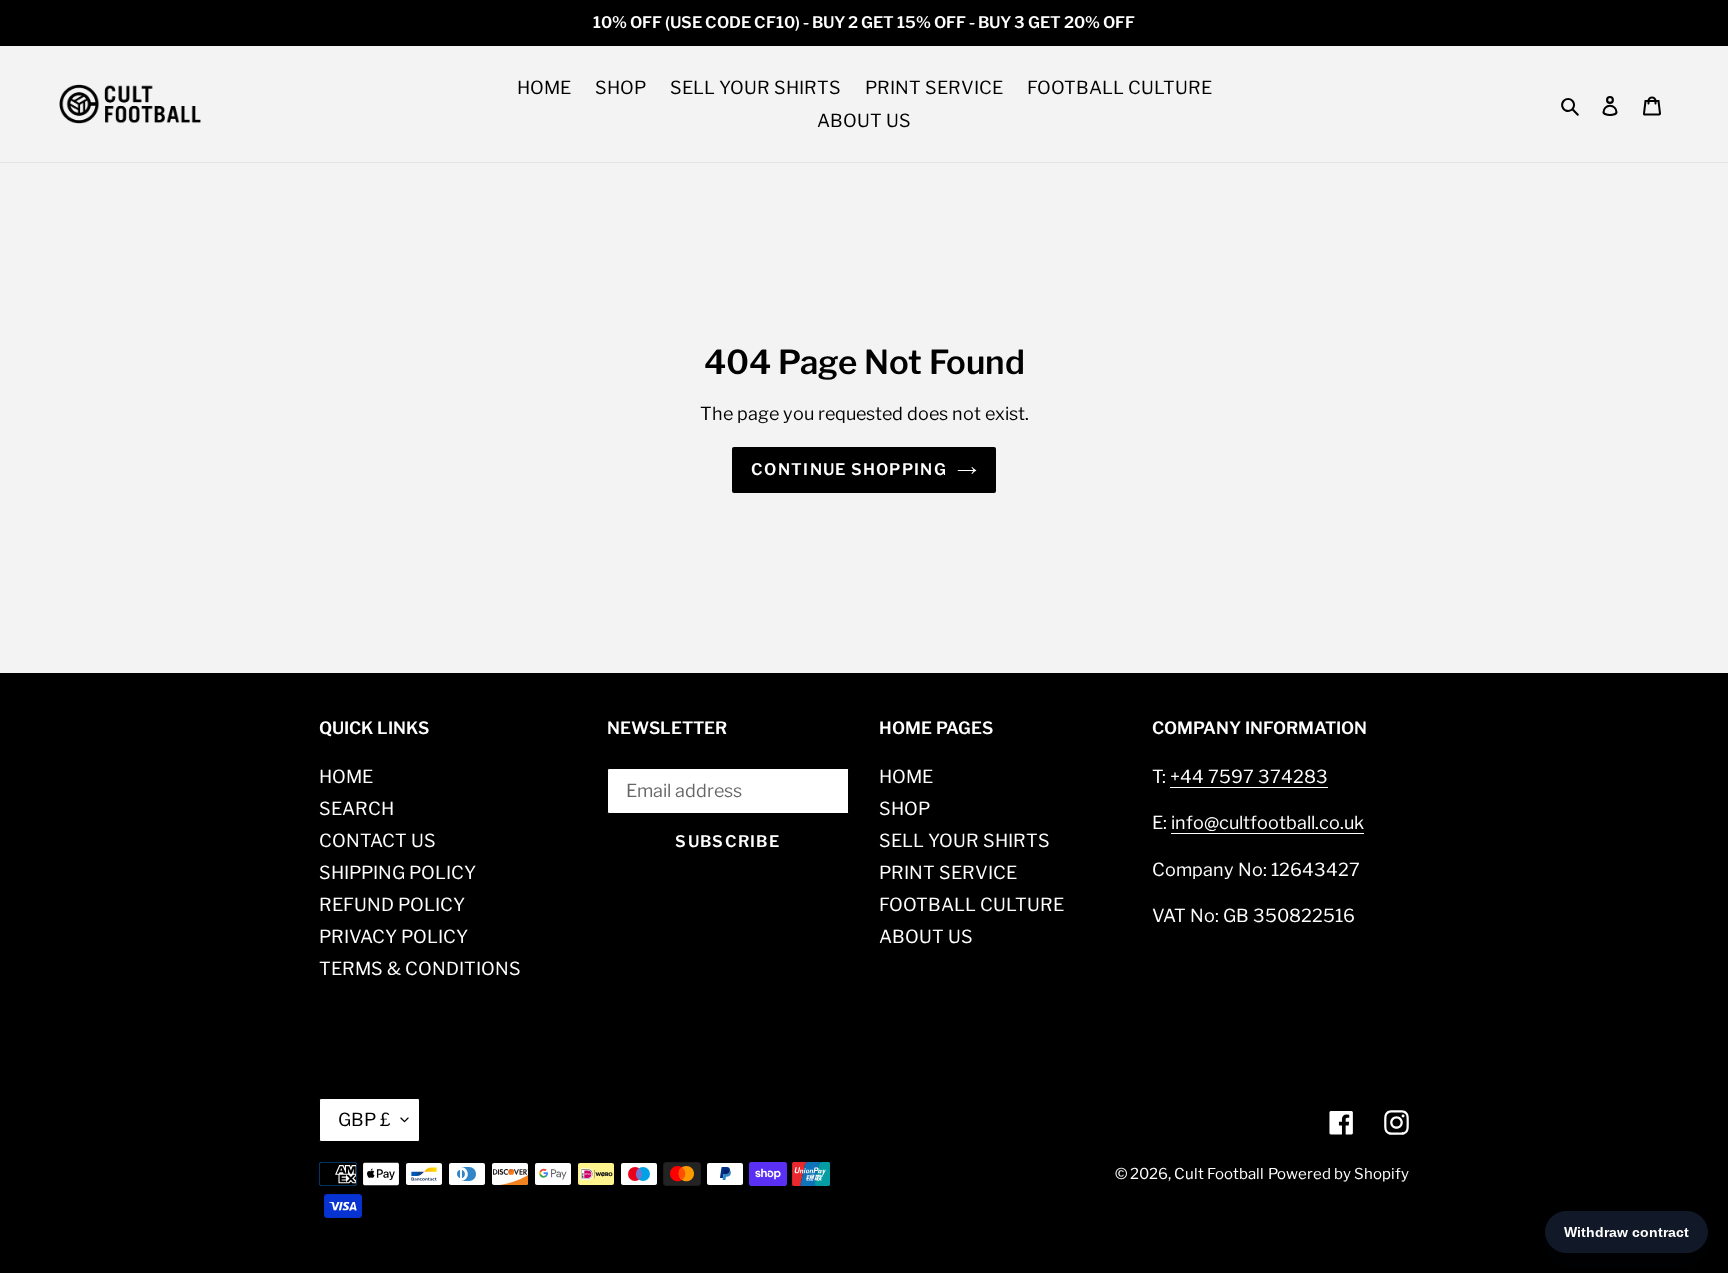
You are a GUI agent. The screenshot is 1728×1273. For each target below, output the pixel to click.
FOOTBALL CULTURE (971, 904)
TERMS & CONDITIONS (420, 968)
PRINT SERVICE (948, 872)
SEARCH (356, 808)
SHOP (904, 808)
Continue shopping (849, 469)
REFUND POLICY (392, 904)
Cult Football (1219, 1174)
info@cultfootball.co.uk (1267, 822)
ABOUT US (926, 936)
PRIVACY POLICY (393, 936)
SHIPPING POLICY (397, 872)
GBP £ (364, 1119)
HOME (346, 776)
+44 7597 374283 (1249, 776)
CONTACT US (377, 840)
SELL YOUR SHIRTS (964, 840)
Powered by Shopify (1338, 1174)
